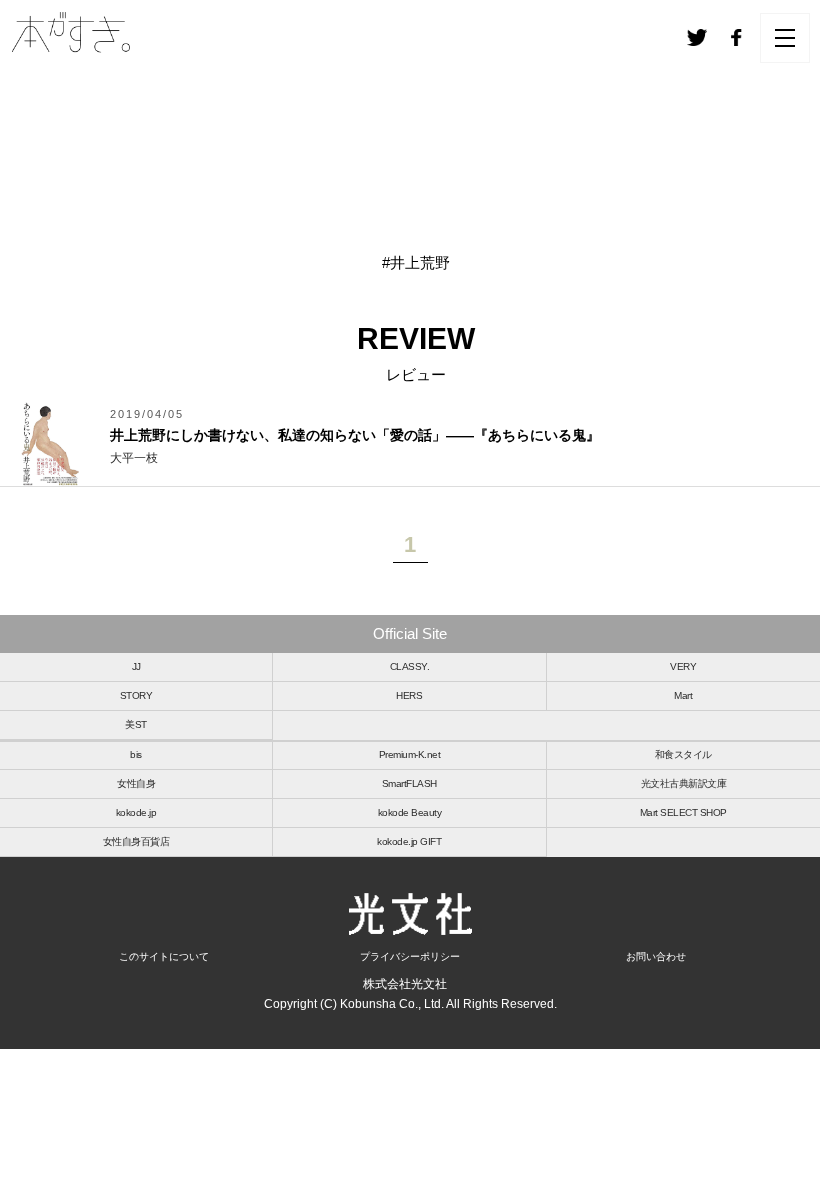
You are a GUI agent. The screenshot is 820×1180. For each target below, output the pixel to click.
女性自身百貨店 (136, 841)
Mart (683, 695)
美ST (136, 724)
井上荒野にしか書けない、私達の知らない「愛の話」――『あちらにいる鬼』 (355, 435)
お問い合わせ (656, 956)
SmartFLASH (409, 783)
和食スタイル (683, 754)
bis (136, 754)
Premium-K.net (410, 754)
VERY (683, 666)
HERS (409, 695)
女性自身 (136, 783)
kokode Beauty (410, 812)
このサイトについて (164, 956)
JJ (136, 666)
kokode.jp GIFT (409, 841)
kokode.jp (136, 812)
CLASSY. (410, 666)
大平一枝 (134, 458)
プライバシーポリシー (410, 956)
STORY (136, 695)
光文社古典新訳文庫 (684, 783)
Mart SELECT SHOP (683, 812)
